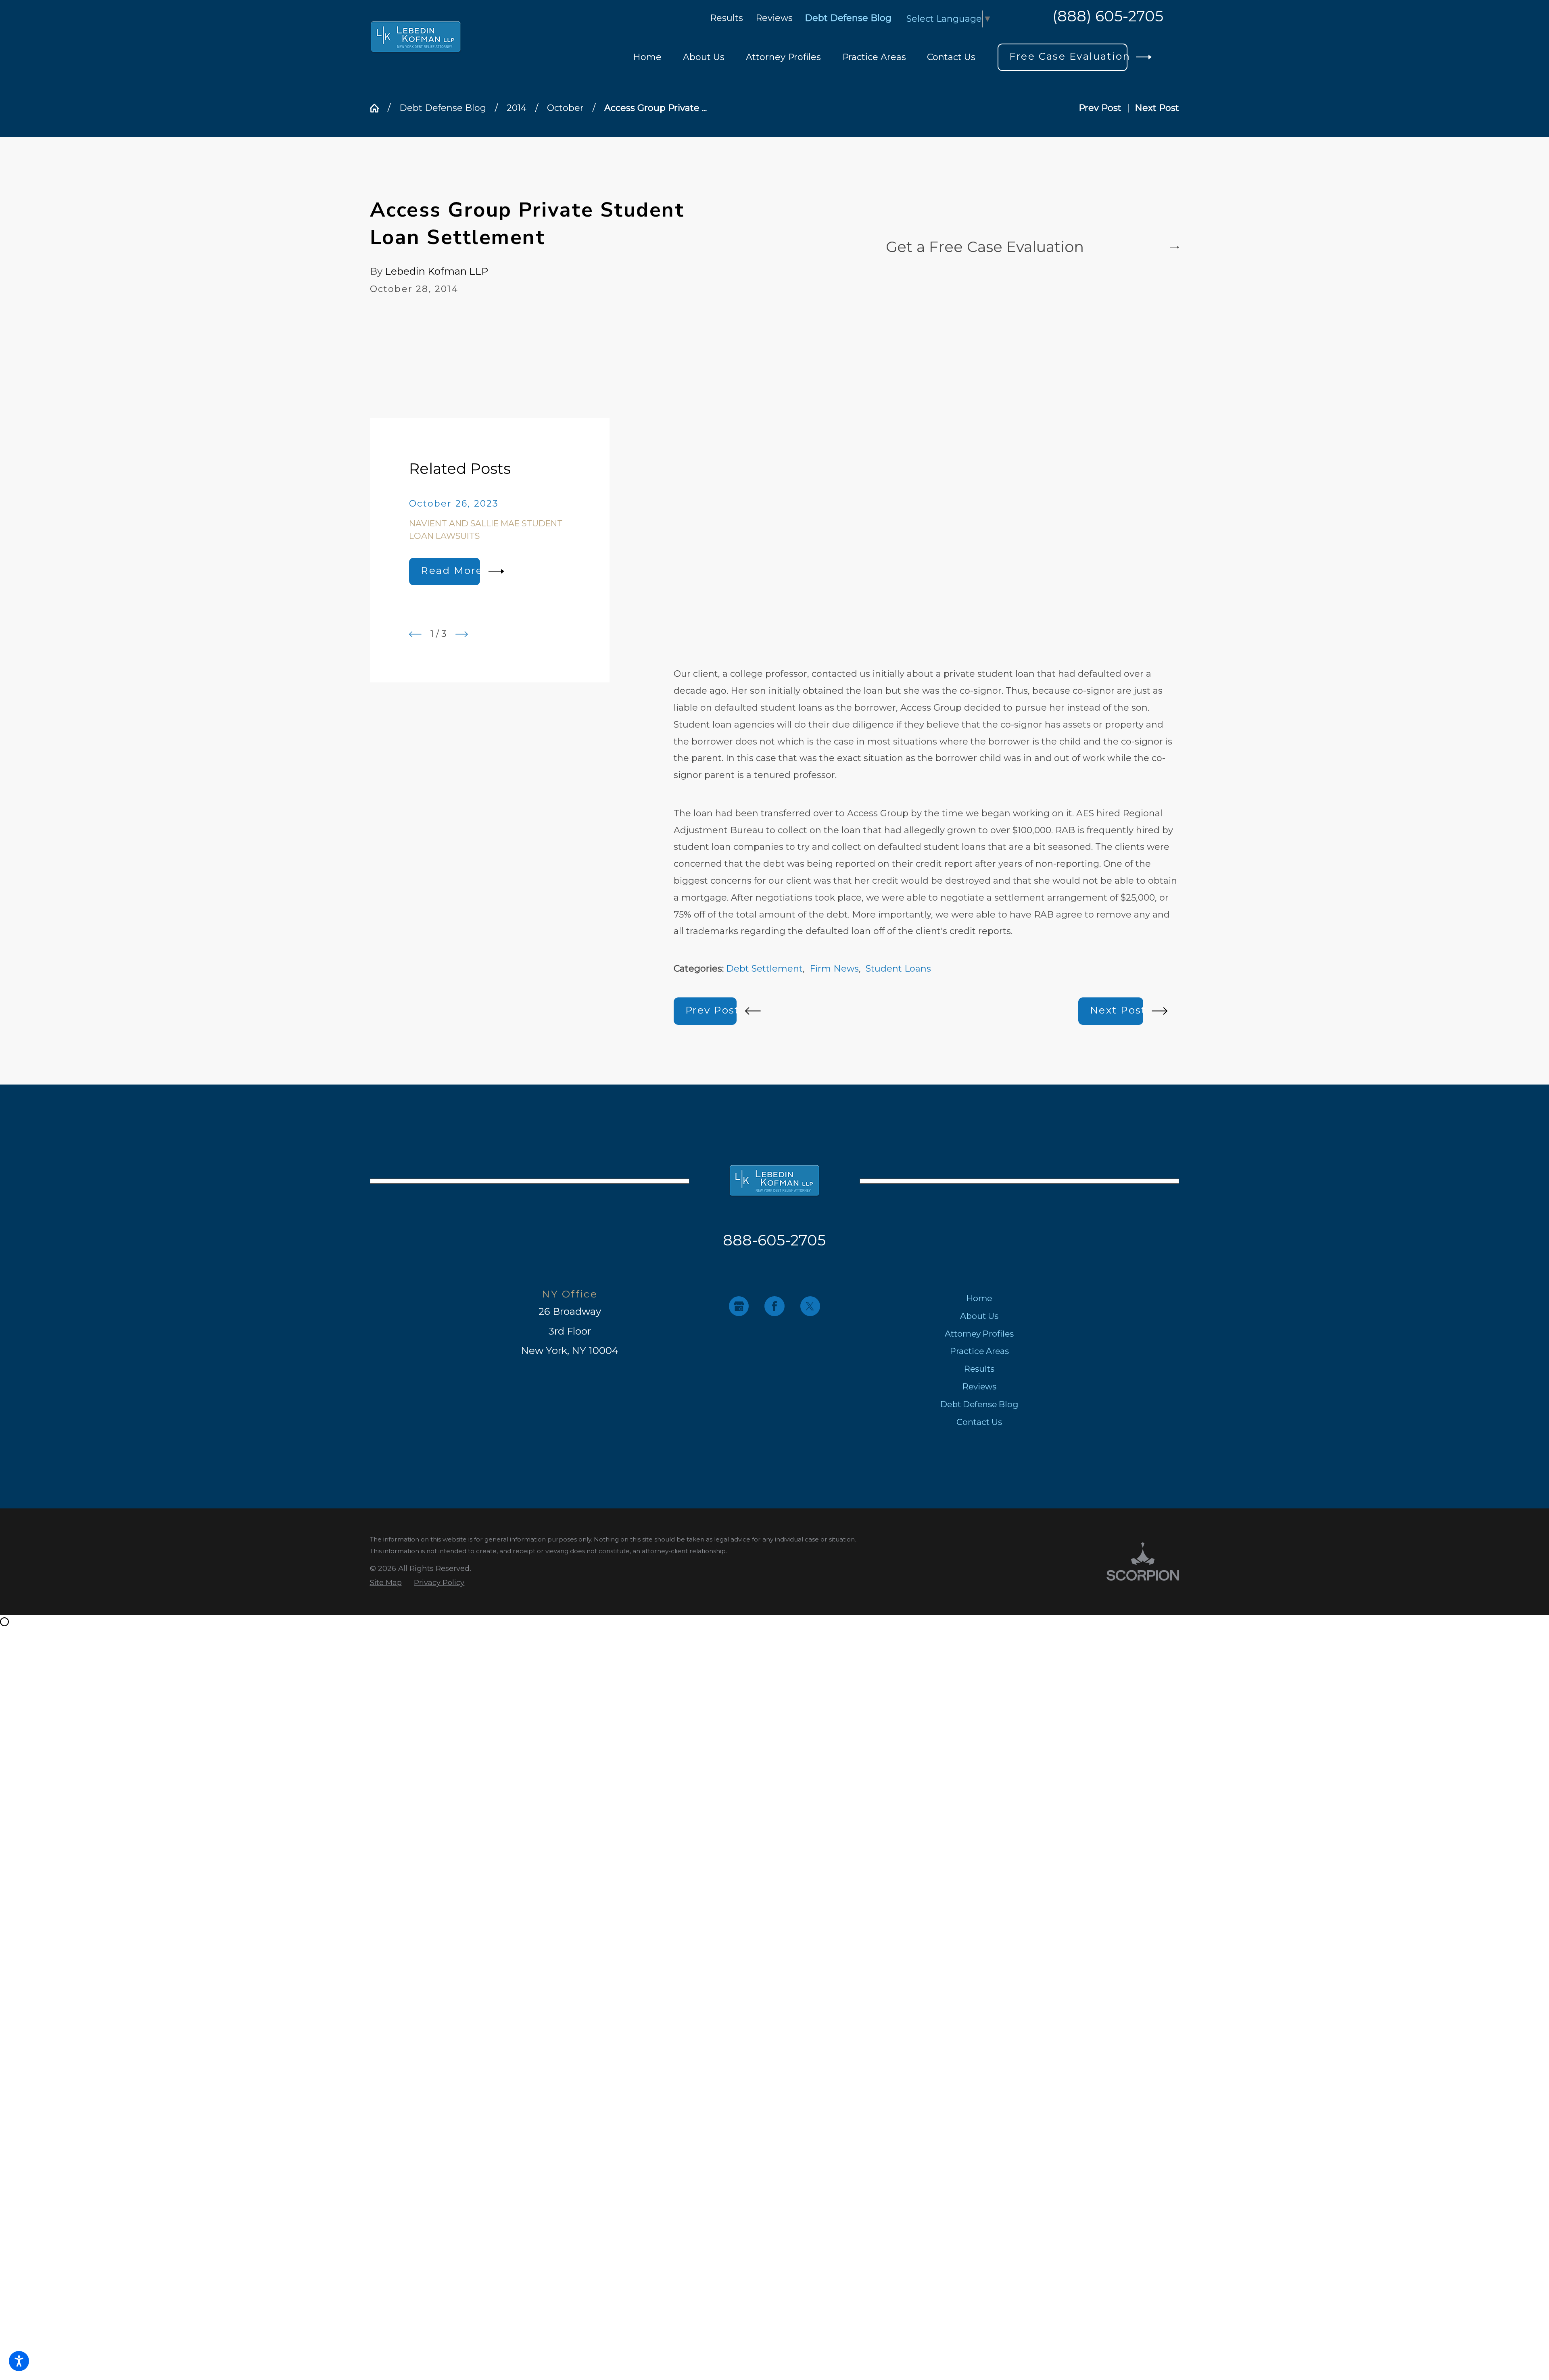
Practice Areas (979, 1351)
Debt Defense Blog (848, 18)
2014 (517, 108)
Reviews (774, 18)
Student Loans (898, 969)
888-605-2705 (774, 1240)
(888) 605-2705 (1108, 17)
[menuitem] (647, 57)
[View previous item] (415, 634)
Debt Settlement (764, 969)
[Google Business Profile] (739, 1306)
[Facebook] (774, 1306)
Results (726, 18)
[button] (19, 2361)
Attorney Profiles (979, 1334)
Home (979, 1298)
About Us (979, 1316)
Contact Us (979, 1422)
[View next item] (462, 634)
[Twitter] (810, 1306)
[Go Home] (379, 108)
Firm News (834, 969)
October (565, 108)
